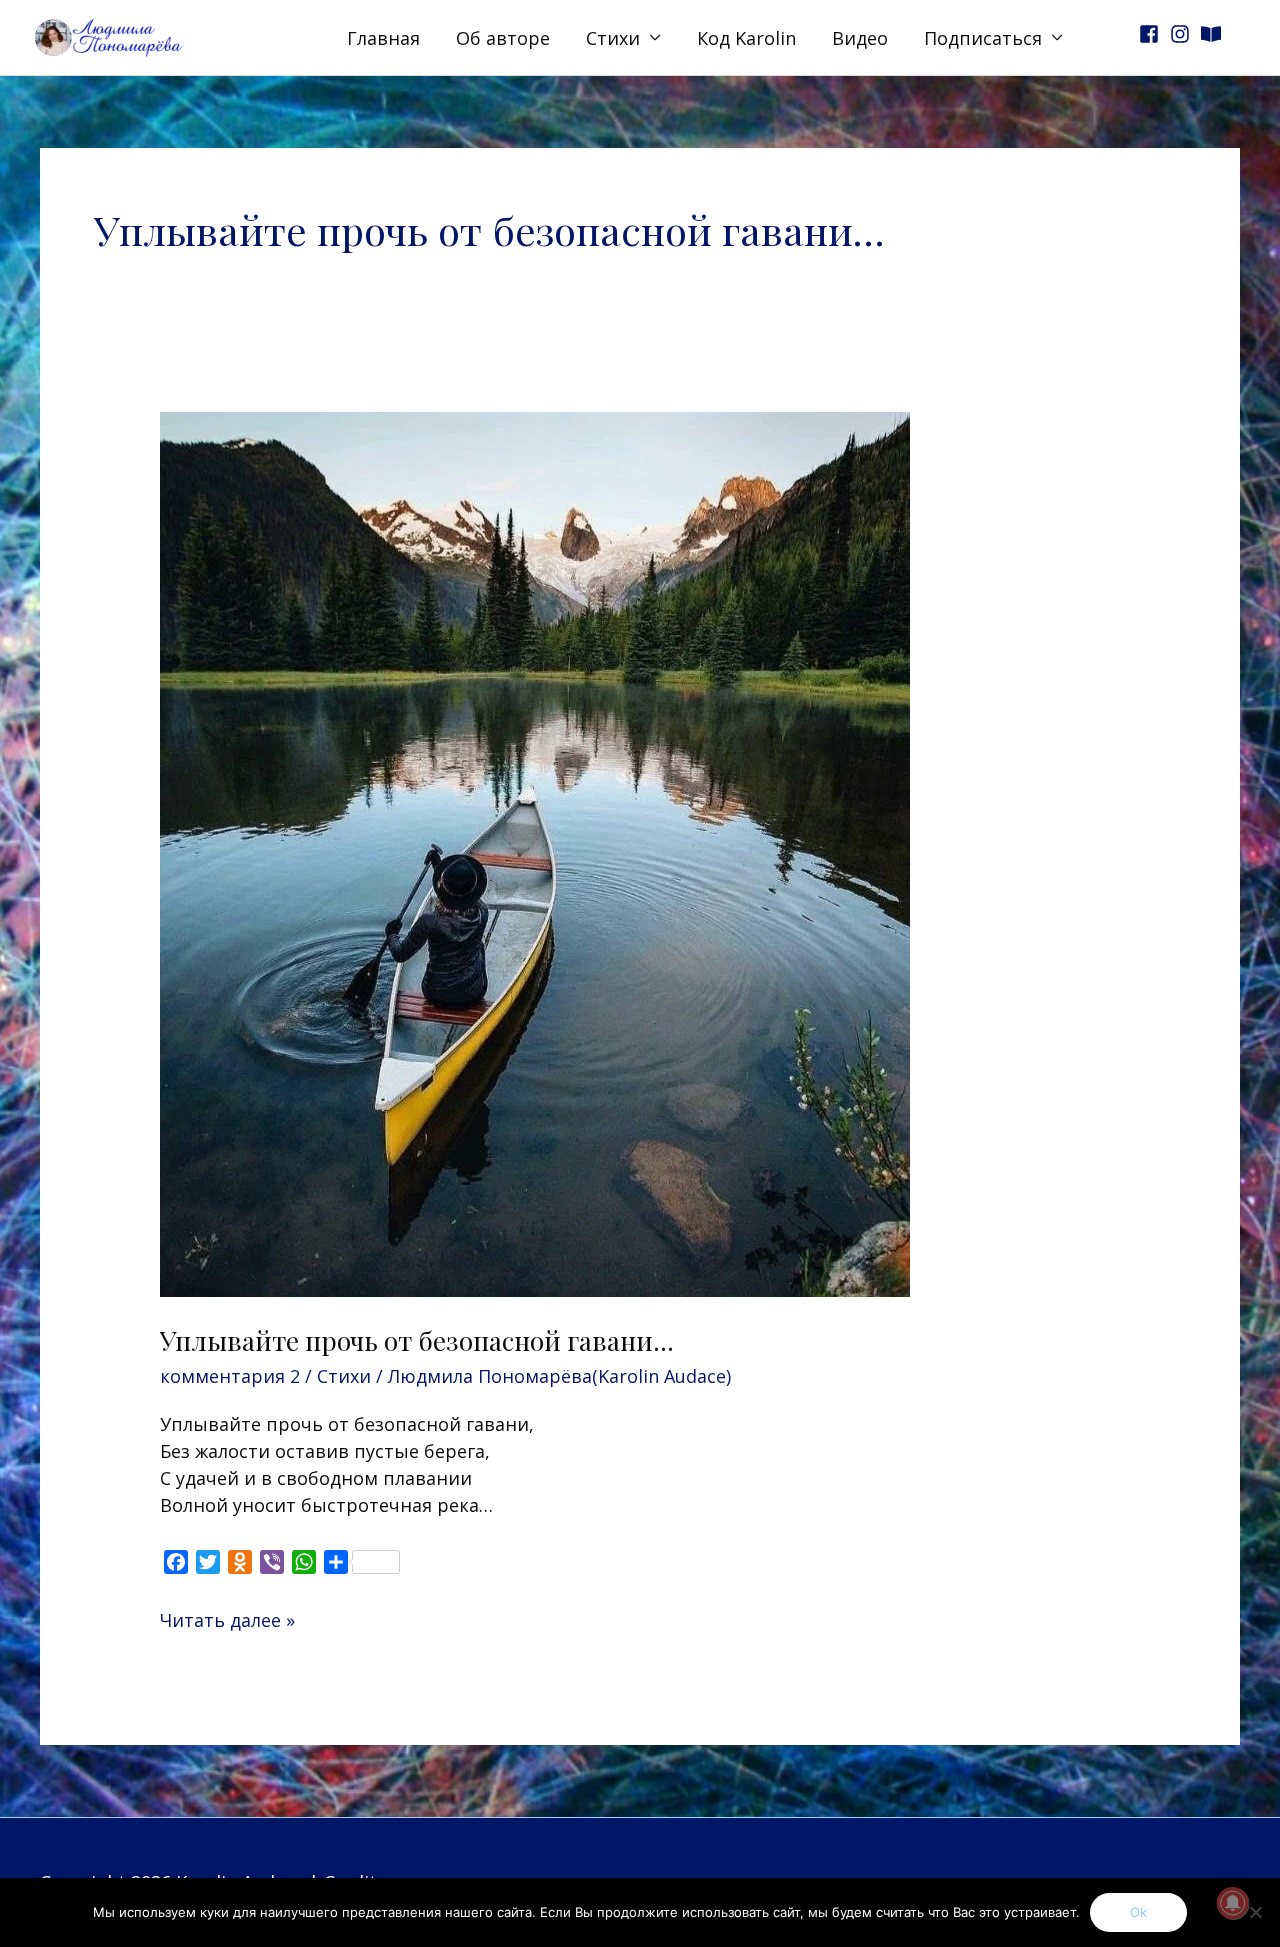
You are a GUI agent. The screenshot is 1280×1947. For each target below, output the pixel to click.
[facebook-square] (1152, 34)
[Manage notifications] (1233, 1903)
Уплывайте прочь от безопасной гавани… (417, 1340)
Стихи (613, 38)
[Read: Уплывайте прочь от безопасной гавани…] (535, 852)
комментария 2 (230, 1376)
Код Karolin (746, 38)
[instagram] (1183, 34)
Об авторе (503, 38)
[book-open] (1214, 34)
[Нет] (1255, 1912)
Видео (860, 38)
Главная (383, 38)
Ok (1138, 1912)
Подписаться (983, 38)
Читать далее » (227, 1619)
